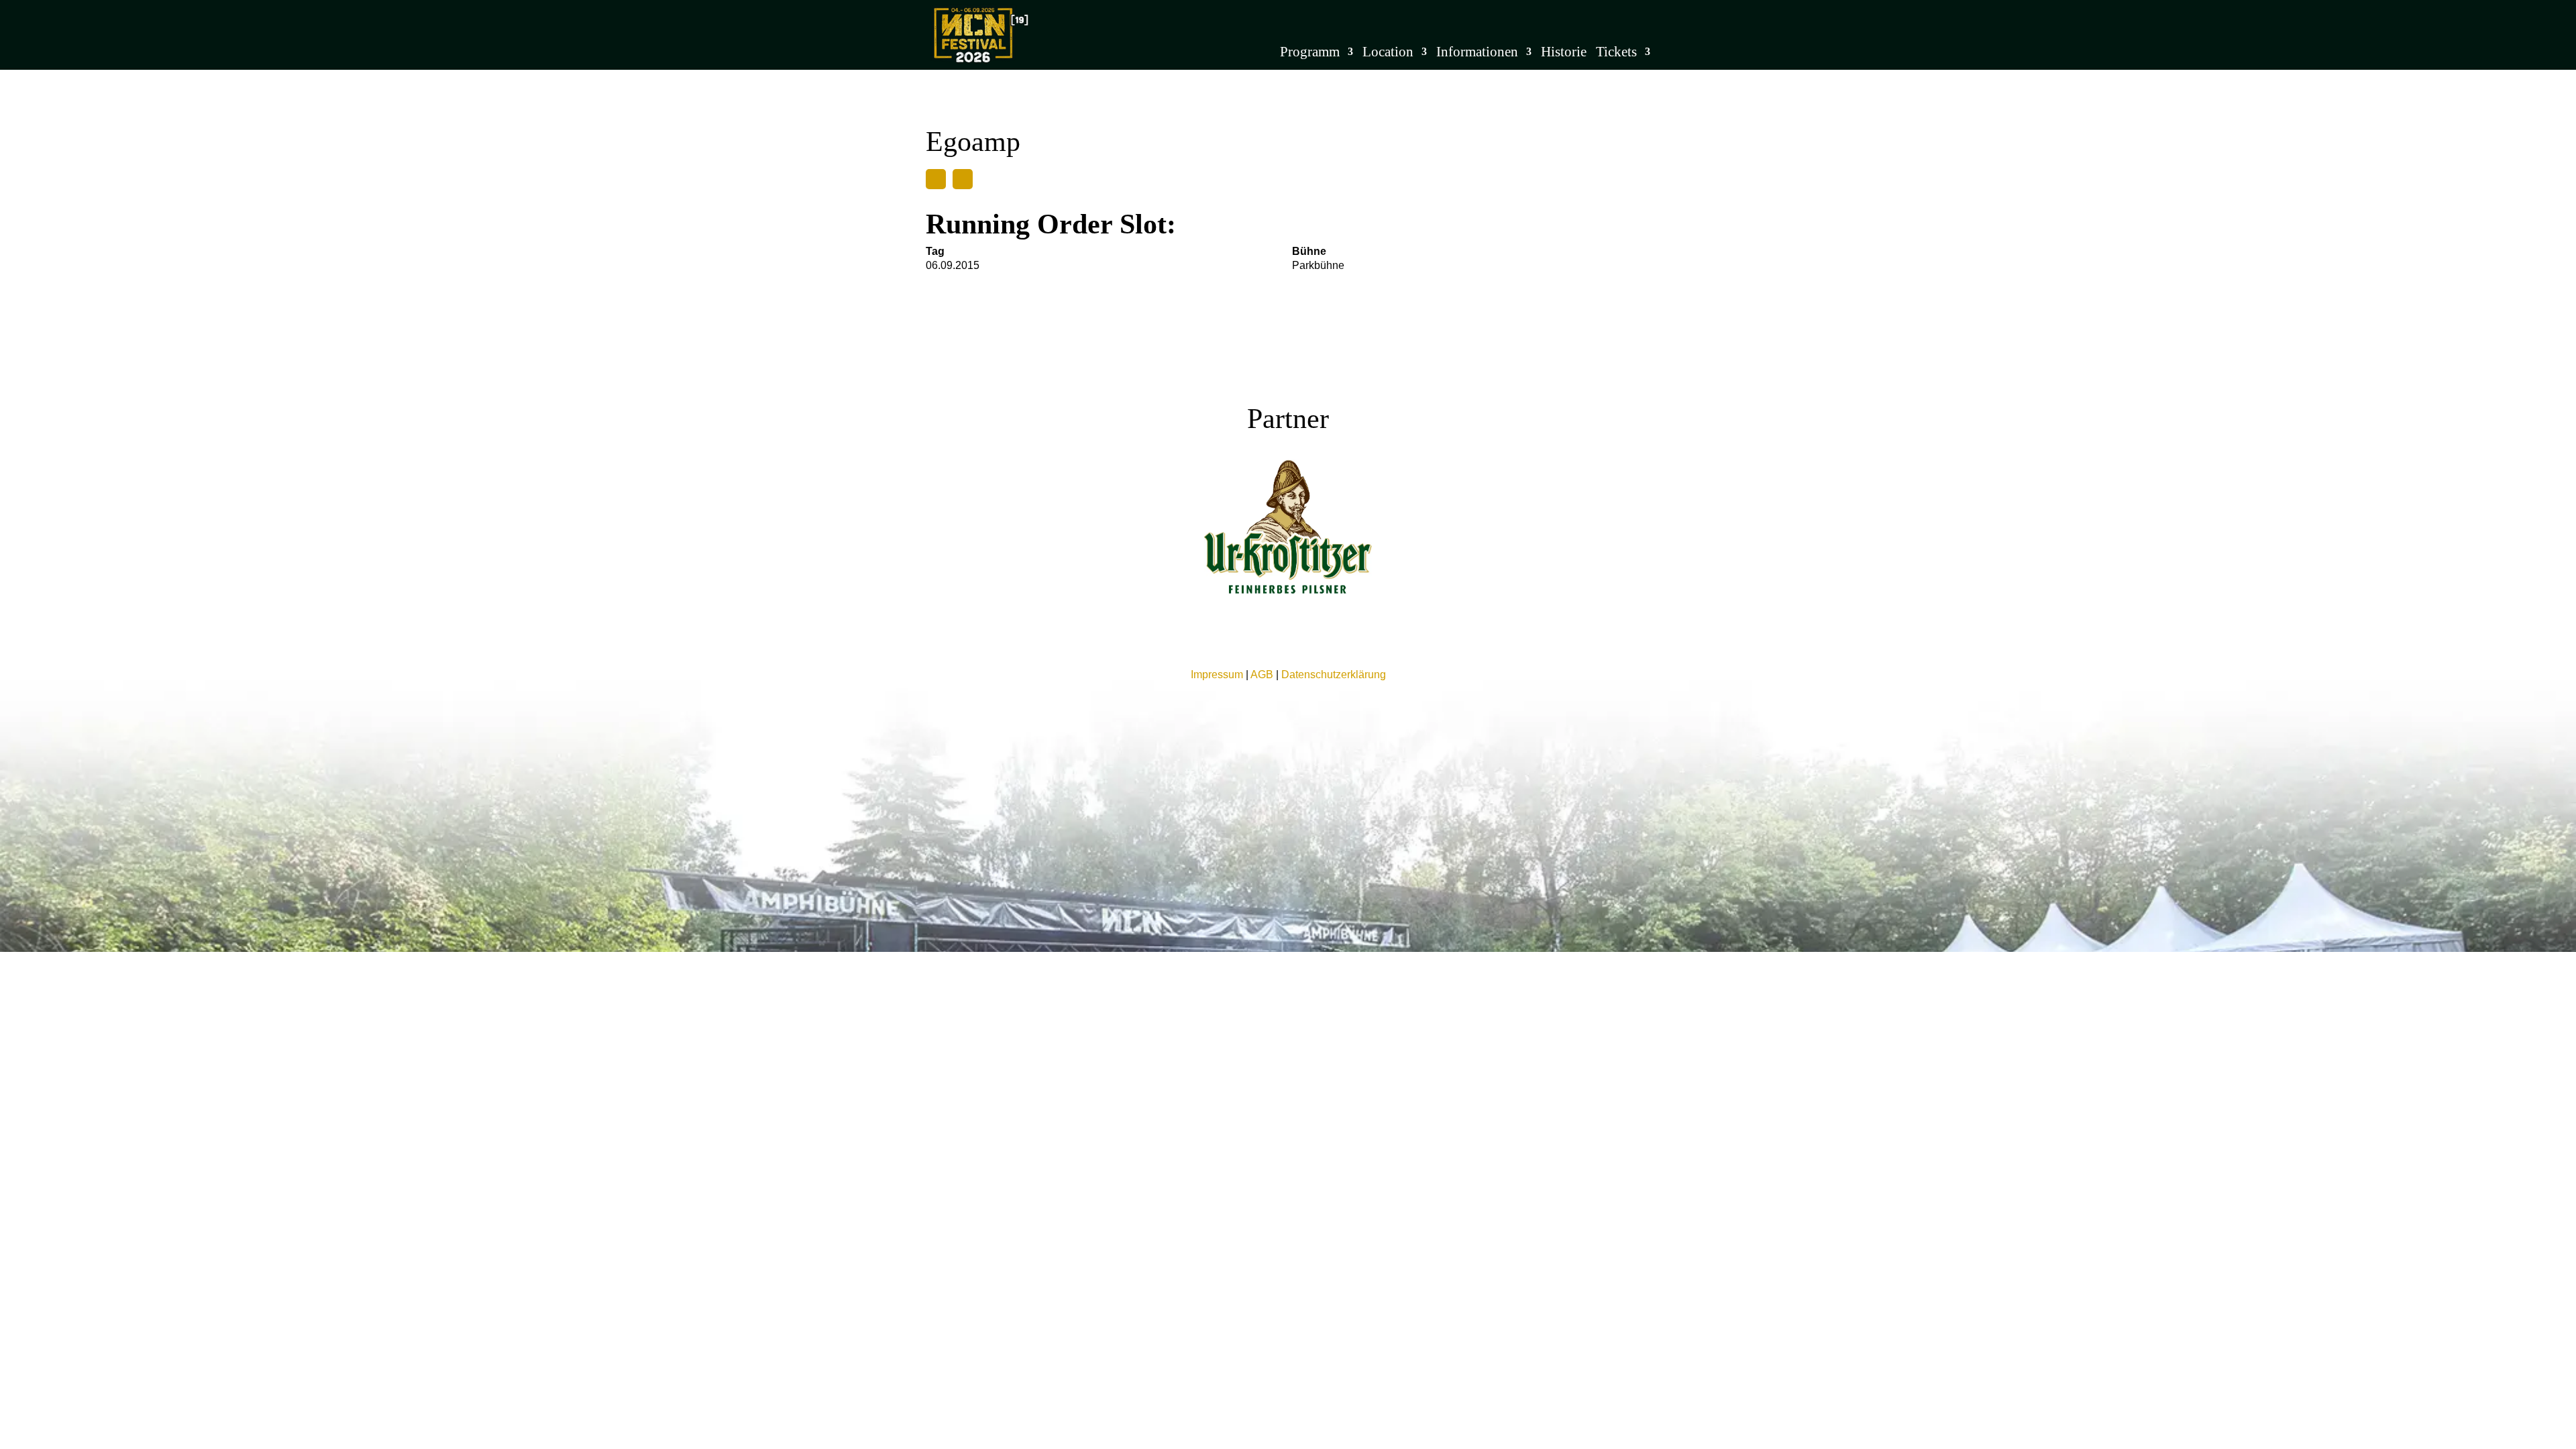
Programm (1310, 53)
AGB (1262, 675)
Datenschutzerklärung (1334, 675)
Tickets (1616, 53)
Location (1388, 53)
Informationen (1477, 53)
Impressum (1217, 675)
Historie (1564, 53)
